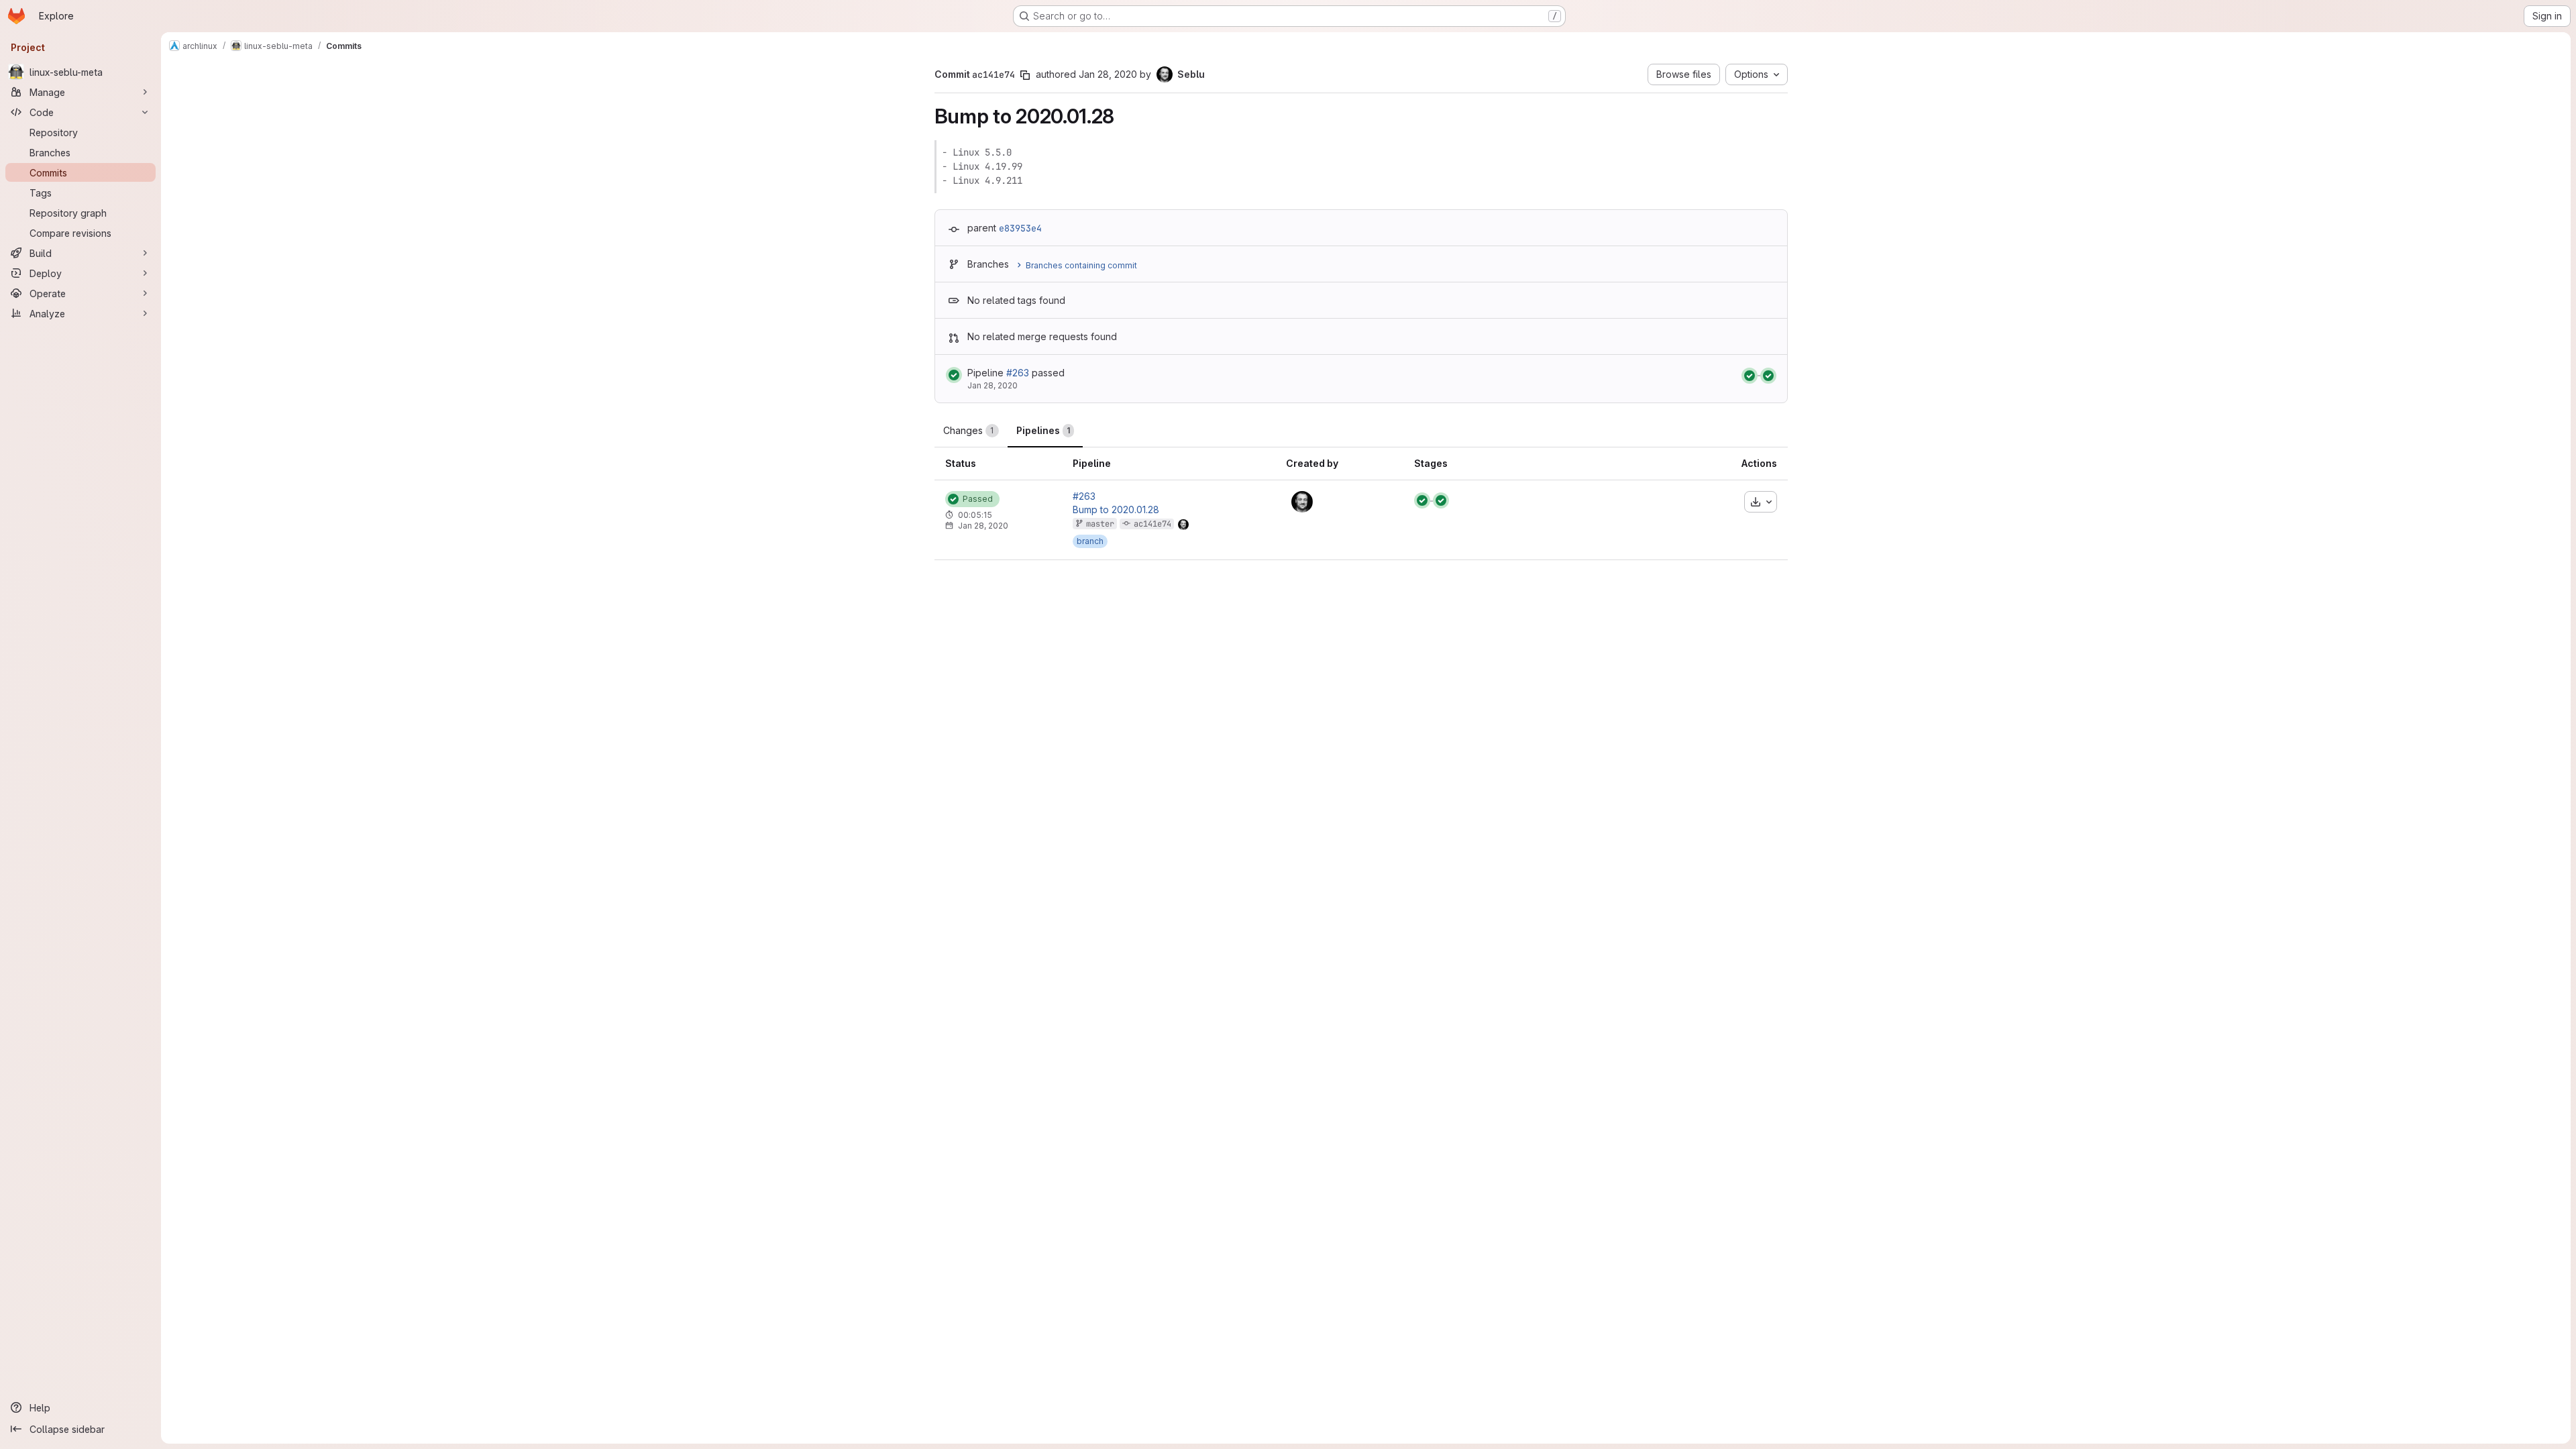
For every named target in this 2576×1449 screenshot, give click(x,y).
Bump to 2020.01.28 (1116, 510)
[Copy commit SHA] (1025, 75)
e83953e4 (1020, 228)
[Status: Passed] (954, 375)
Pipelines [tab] (1043, 430)
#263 (1018, 373)
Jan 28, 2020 (1108, 74)
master (1100, 524)
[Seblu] (1302, 502)
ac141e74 (1152, 524)
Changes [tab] (969, 430)
